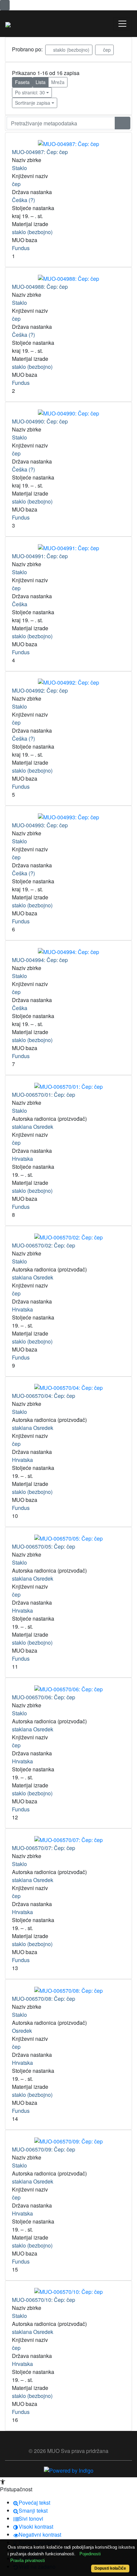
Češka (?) (23, 200)
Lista (41, 82)
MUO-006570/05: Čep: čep (44, 1546)
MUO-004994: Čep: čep (40, 960)
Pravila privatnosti (28, 2560)
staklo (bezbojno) (71, 50)
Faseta (22, 82)
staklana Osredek (33, 1127)
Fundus (21, 248)
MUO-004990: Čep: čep (40, 421)
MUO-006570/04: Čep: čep (44, 1396)
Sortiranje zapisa (33, 103)
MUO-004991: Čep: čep (40, 556)
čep (106, 50)
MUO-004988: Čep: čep (40, 287)
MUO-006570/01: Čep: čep (44, 1095)
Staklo (19, 168)
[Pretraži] (123, 123)
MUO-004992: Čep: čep (40, 690)
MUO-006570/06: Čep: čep (44, 1697)
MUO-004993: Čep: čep (40, 825)
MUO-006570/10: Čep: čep (44, 2300)
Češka (20, 604)
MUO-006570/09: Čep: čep (44, 2149)
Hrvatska (22, 1159)
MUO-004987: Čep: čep (40, 152)
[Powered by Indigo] (69, 2470)
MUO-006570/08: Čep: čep (44, 1999)
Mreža (58, 82)
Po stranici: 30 (30, 92)
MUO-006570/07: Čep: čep (44, 1848)
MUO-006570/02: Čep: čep (44, 1245)
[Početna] (8, 24)
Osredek (22, 2031)
